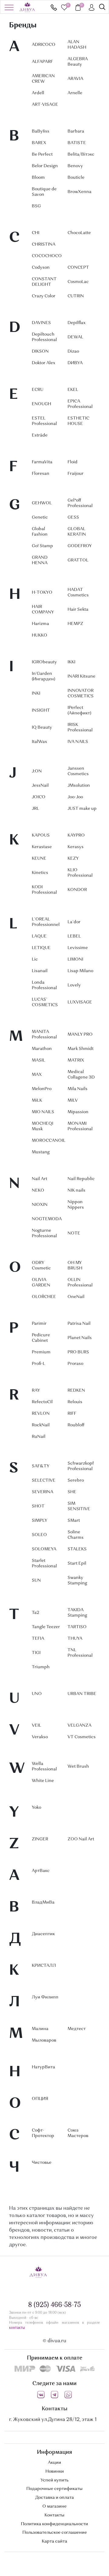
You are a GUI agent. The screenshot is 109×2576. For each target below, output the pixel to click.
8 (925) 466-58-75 (54, 7)
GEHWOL (42, 503)
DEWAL (75, 337)
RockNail (41, 1425)
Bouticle (76, 178)
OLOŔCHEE (44, 1297)
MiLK (37, 1100)
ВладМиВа (43, 1902)
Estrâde (40, 435)
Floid (73, 462)
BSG (36, 206)
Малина (40, 2029)
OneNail (76, 1297)
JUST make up (82, 809)
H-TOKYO (42, 592)
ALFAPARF (42, 62)
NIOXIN (40, 1205)
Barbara (76, 131)
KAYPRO (76, 835)
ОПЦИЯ (40, 2099)
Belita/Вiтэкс (81, 154)
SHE (72, 1492)
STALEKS (77, 1549)
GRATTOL (78, 560)
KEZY (73, 858)
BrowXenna (79, 192)
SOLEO (39, 1535)
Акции (54, 2463)
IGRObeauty (44, 662)
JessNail (40, 786)
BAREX (39, 143)
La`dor (74, 922)
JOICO (39, 797)
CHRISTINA (44, 244)
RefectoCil (42, 1402)
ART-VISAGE (45, 105)
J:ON (37, 771)
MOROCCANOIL (49, 1141)
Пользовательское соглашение (55, 2533)
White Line (43, 1781)
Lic (35, 959)
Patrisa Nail (79, 1324)
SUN (36, 1580)
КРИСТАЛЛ (44, 1966)
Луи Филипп (45, 1997)
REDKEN (76, 1390)
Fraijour (76, 474)
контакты (17, 2328)
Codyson (41, 268)
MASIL (38, 1060)
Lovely (74, 985)
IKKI (71, 662)
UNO (37, 1694)
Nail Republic (81, 1179)
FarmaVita (42, 462)
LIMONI (75, 959)
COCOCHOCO (47, 256)
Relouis (75, 1402)
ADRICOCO (44, 45)
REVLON (41, 1414)
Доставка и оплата (54, 2498)
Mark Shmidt (81, 1049)
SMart (74, 1521)
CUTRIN (76, 296)
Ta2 (35, 1613)
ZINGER (40, 1839)
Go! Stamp (42, 546)
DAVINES (41, 323)
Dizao (73, 351)
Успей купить (54, 2480)
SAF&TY (41, 1466)
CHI (36, 233)
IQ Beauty (42, 727)
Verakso (40, 1737)
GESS (73, 517)
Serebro (76, 1480)
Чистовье (42, 2163)
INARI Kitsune (81, 676)
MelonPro (42, 1089)
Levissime (78, 948)
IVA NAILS (78, 742)
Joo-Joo (75, 797)
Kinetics (40, 873)
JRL (35, 809)
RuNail (39, 1437)
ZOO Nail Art (81, 1839)
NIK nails (76, 1190)
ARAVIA (75, 79)
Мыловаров (44, 2040)
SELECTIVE (44, 1480)
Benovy (75, 166)
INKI (36, 693)
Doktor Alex (43, 363)
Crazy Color (44, 296)
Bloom (38, 178)
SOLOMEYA (44, 1549)
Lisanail (40, 971)
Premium (41, 1352)
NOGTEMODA (47, 1219)
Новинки (55, 2471)
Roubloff (76, 1425)
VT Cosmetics (82, 1737)
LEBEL (74, 936)
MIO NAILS (43, 1112)
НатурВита (43, 2067)
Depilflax (76, 323)
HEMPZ (75, 624)
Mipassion (78, 1112)
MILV (73, 1100)
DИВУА (75, 363)
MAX (37, 1075)
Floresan (41, 474)
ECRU (38, 390)
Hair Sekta (78, 609)
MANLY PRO (80, 1034)
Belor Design (45, 166)
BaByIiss (41, 131)
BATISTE (77, 143)
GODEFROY (80, 546)
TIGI (36, 1653)
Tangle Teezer (46, 1627)
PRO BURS (78, 1352)
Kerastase (42, 847)
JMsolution (79, 786)
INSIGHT (41, 710)
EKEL (73, 390)
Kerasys (76, 847)
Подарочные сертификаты (54, 2489)
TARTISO (77, 1627)
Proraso (75, 1364)
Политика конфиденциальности (54, 2524)
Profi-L (38, 1364)
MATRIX (76, 1060)
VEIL (36, 1725)
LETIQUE (41, 948)
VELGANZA (79, 1725)
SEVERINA (43, 1492)
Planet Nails (80, 1338)
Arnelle (75, 93)
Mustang (41, 1152)
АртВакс (41, 1871)
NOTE (74, 1233)
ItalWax (39, 742)
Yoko (36, 1808)
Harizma (40, 624)
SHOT (38, 1506)
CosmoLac (78, 282)
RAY (36, 1390)
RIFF (72, 1414)
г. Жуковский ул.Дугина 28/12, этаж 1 (53, 2420)
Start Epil (77, 1563)
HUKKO (40, 635)
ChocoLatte (79, 233)
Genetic (40, 517)
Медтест (77, 2029)
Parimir (39, 1324)
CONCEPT (78, 268)
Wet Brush (78, 1766)
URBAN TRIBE (82, 1694)
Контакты (54, 2515)
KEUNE (39, 858)
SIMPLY (40, 1521)
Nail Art (40, 1179)
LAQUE (39, 936)
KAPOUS (41, 835)
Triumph (41, 1667)
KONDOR (77, 890)
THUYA (75, 1638)
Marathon (42, 1049)
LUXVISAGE (80, 1002)
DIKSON (40, 351)
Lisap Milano (80, 971)
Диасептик (43, 1934)
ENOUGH (41, 404)
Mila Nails (78, 1089)
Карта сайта (54, 2541)
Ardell (38, 93)
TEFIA (38, 1638)
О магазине (54, 2506)
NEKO (38, 1190)
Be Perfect (42, 154)
